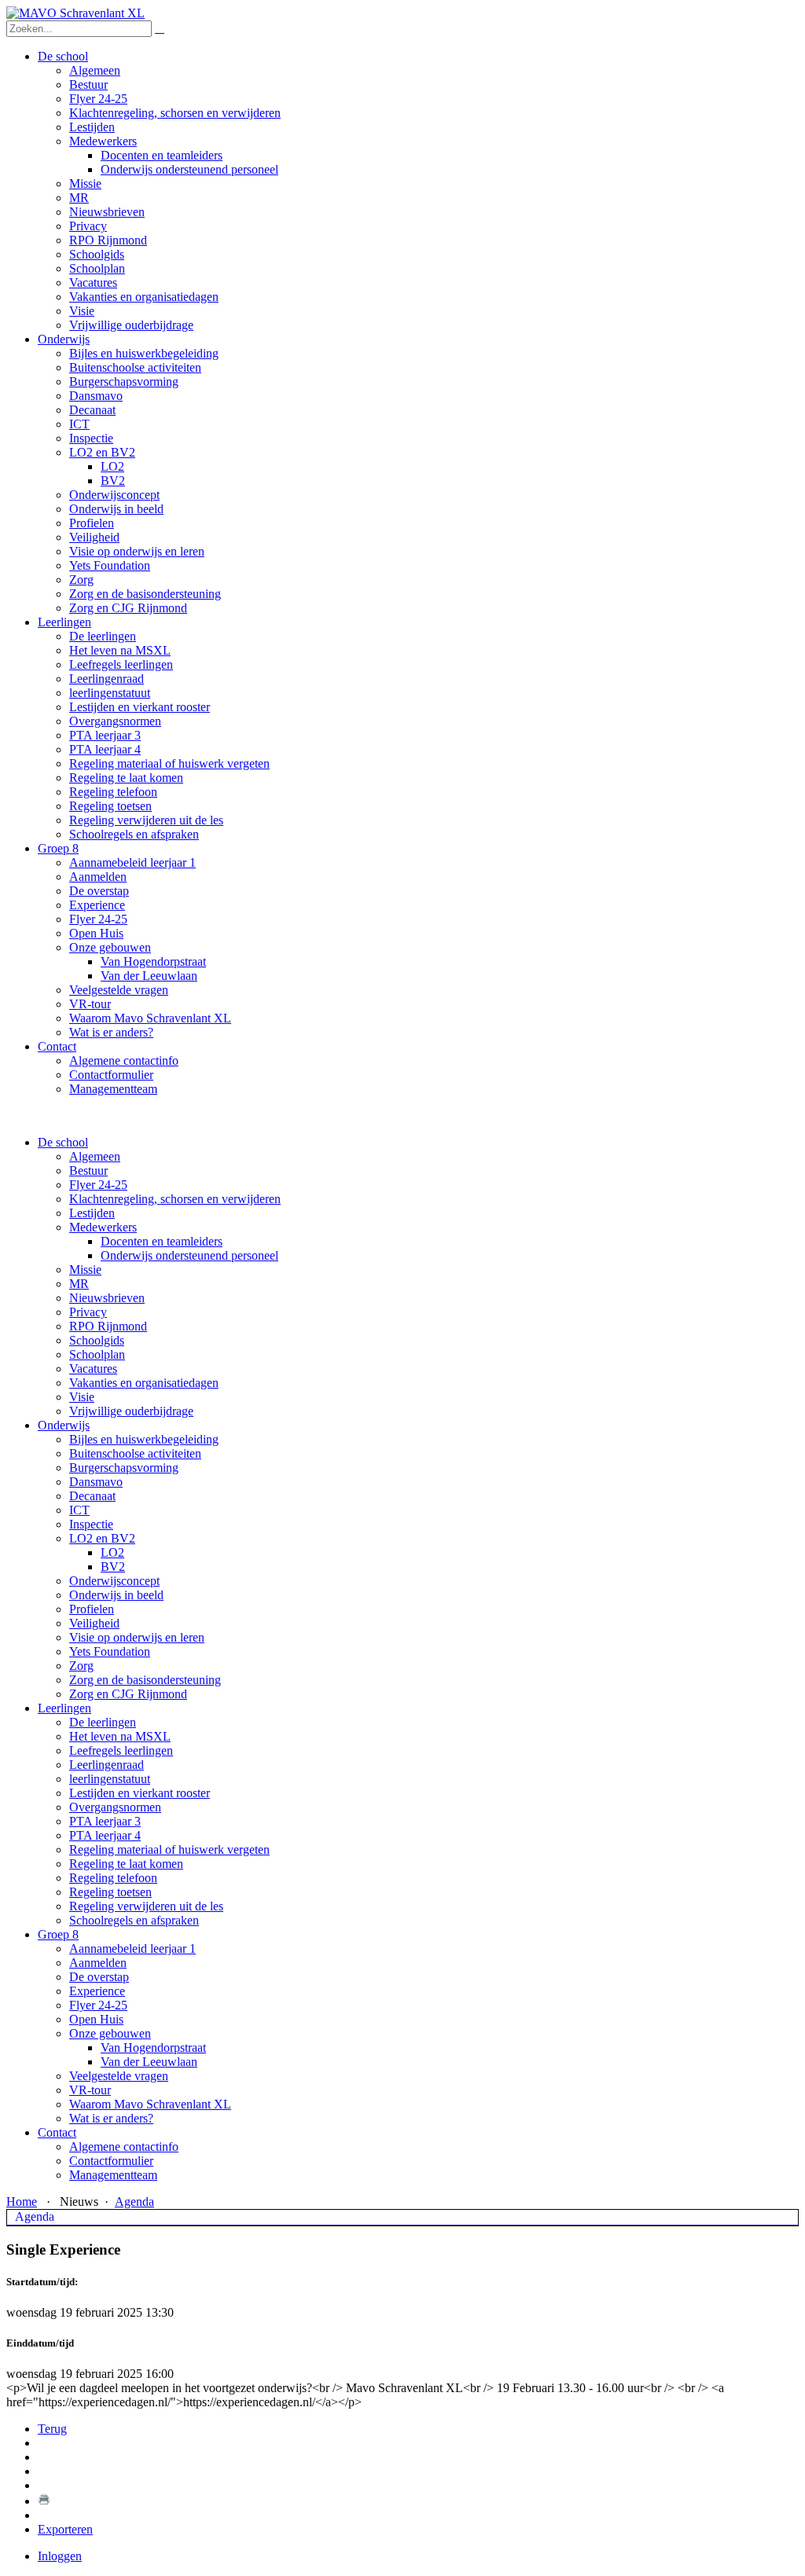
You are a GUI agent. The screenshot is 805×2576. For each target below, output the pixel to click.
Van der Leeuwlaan (149, 2062)
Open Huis (96, 2019)
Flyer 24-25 (98, 1185)
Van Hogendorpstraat (153, 2048)
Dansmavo (96, 1482)
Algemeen (95, 1156)
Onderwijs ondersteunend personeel (189, 1255)
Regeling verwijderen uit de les (146, 1906)
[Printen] (44, 2501)
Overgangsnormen (115, 1807)
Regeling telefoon (113, 1878)
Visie (82, 1397)
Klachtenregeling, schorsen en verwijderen (175, 1199)
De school (63, 1142)
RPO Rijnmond (108, 1326)
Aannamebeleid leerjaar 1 (132, 1949)
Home (22, 2202)
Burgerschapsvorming (124, 1468)
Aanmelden (98, 1963)
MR (79, 1284)
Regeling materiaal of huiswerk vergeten (169, 1849)
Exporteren (65, 2529)
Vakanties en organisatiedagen (144, 1383)
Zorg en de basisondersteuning (145, 1680)
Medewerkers (103, 1227)
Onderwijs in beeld (116, 1595)
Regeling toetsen (110, 1892)
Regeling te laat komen (126, 1864)
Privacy (88, 1312)
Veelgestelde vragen (119, 2076)
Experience (97, 1991)
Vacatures (93, 1369)
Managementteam (113, 2175)
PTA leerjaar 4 (105, 1835)
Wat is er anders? (111, 2118)
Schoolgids (97, 1340)
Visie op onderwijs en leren (137, 1637)
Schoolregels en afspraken (134, 1920)
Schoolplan (97, 1354)
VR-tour (90, 2090)
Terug (52, 2429)
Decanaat (92, 1496)
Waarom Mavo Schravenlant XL (150, 2104)
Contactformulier (111, 2161)
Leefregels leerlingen (121, 1750)
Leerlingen (64, 1708)
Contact (57, 2132)
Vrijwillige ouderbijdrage (131, 1411)
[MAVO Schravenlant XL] (75, 13)
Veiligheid (94, 1623)
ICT (79, 1510)
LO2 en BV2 (102, 1538)
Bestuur (88, 1171)
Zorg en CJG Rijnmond (128, 1694)
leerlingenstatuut (110, 1779)
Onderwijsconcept (114, 1581)
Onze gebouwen (110, 2033)
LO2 (112, 1552)
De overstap (99, 1977)
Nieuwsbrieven (107, 1298)
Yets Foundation (110, 1651)
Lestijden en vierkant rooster (140, 1793)
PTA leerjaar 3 (105, 1821)
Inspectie (91, 1524)
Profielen (92, 1609)
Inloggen (60, 2556)
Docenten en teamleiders (162, 1241)
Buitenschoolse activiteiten (135, 1453)
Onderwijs (64, 1425)
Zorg (81, 1666)
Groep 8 (58, 1934)
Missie (85, 1270)
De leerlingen (103, 1722)
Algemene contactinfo (124, 2147)
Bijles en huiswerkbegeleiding (144, 1439)
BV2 (113, 1567)
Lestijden (92, 1213)
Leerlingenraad (107, 1765)
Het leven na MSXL (120, 1736)
